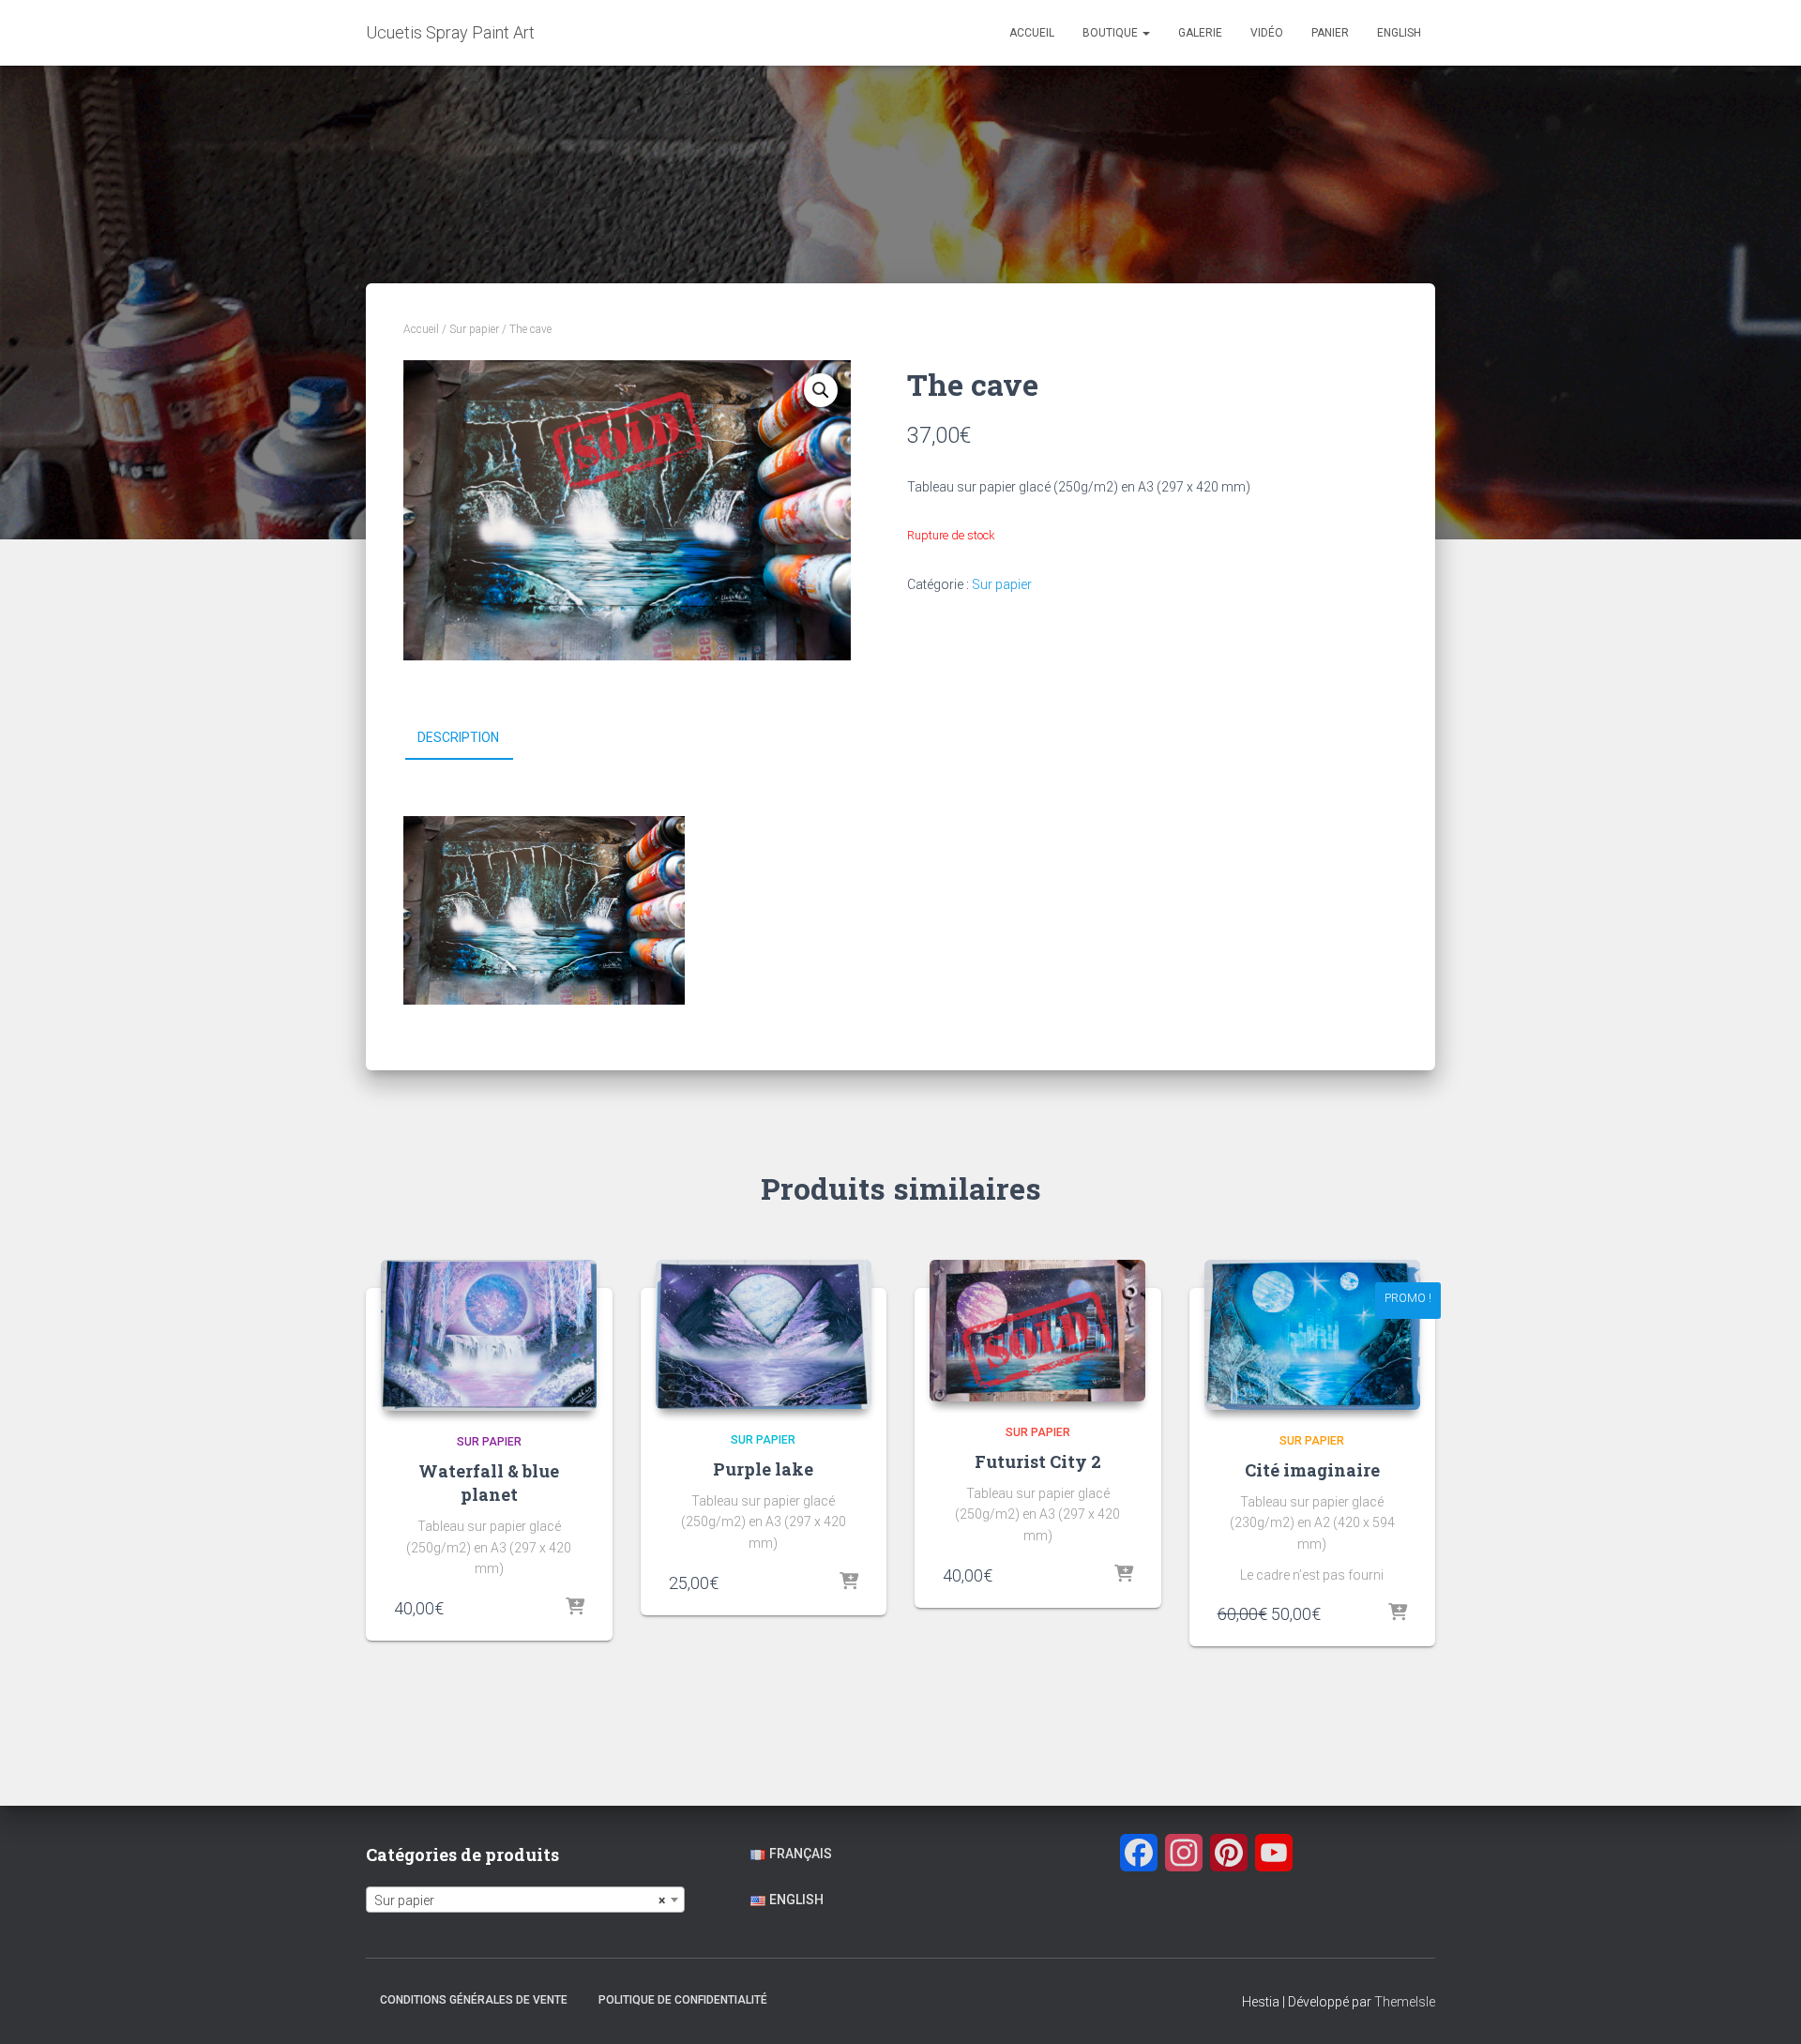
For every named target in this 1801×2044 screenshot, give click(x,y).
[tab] (472, 738)
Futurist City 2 (1038, 1461)
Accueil (1032, 33)
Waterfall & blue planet (489, 1483)
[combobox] (525, 1900)
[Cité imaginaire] (1312, 1335)
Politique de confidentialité (683, 2000)
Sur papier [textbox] (520, 1900)
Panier (1330, 33)
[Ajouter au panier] (575, 1608)
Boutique (1112, 33)
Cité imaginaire (1312, 1470)
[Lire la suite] (1124, 1575)
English (1399, 33)
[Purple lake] (764, 1334)
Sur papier (474, 329)
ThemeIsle (1405, 2002)
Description (458, 737)
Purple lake (763, 1469)
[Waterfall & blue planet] (489, 1335)
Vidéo (1267, 33)
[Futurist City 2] (1037, 1331)
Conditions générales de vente (474, 2000)
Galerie (1200, 33)
